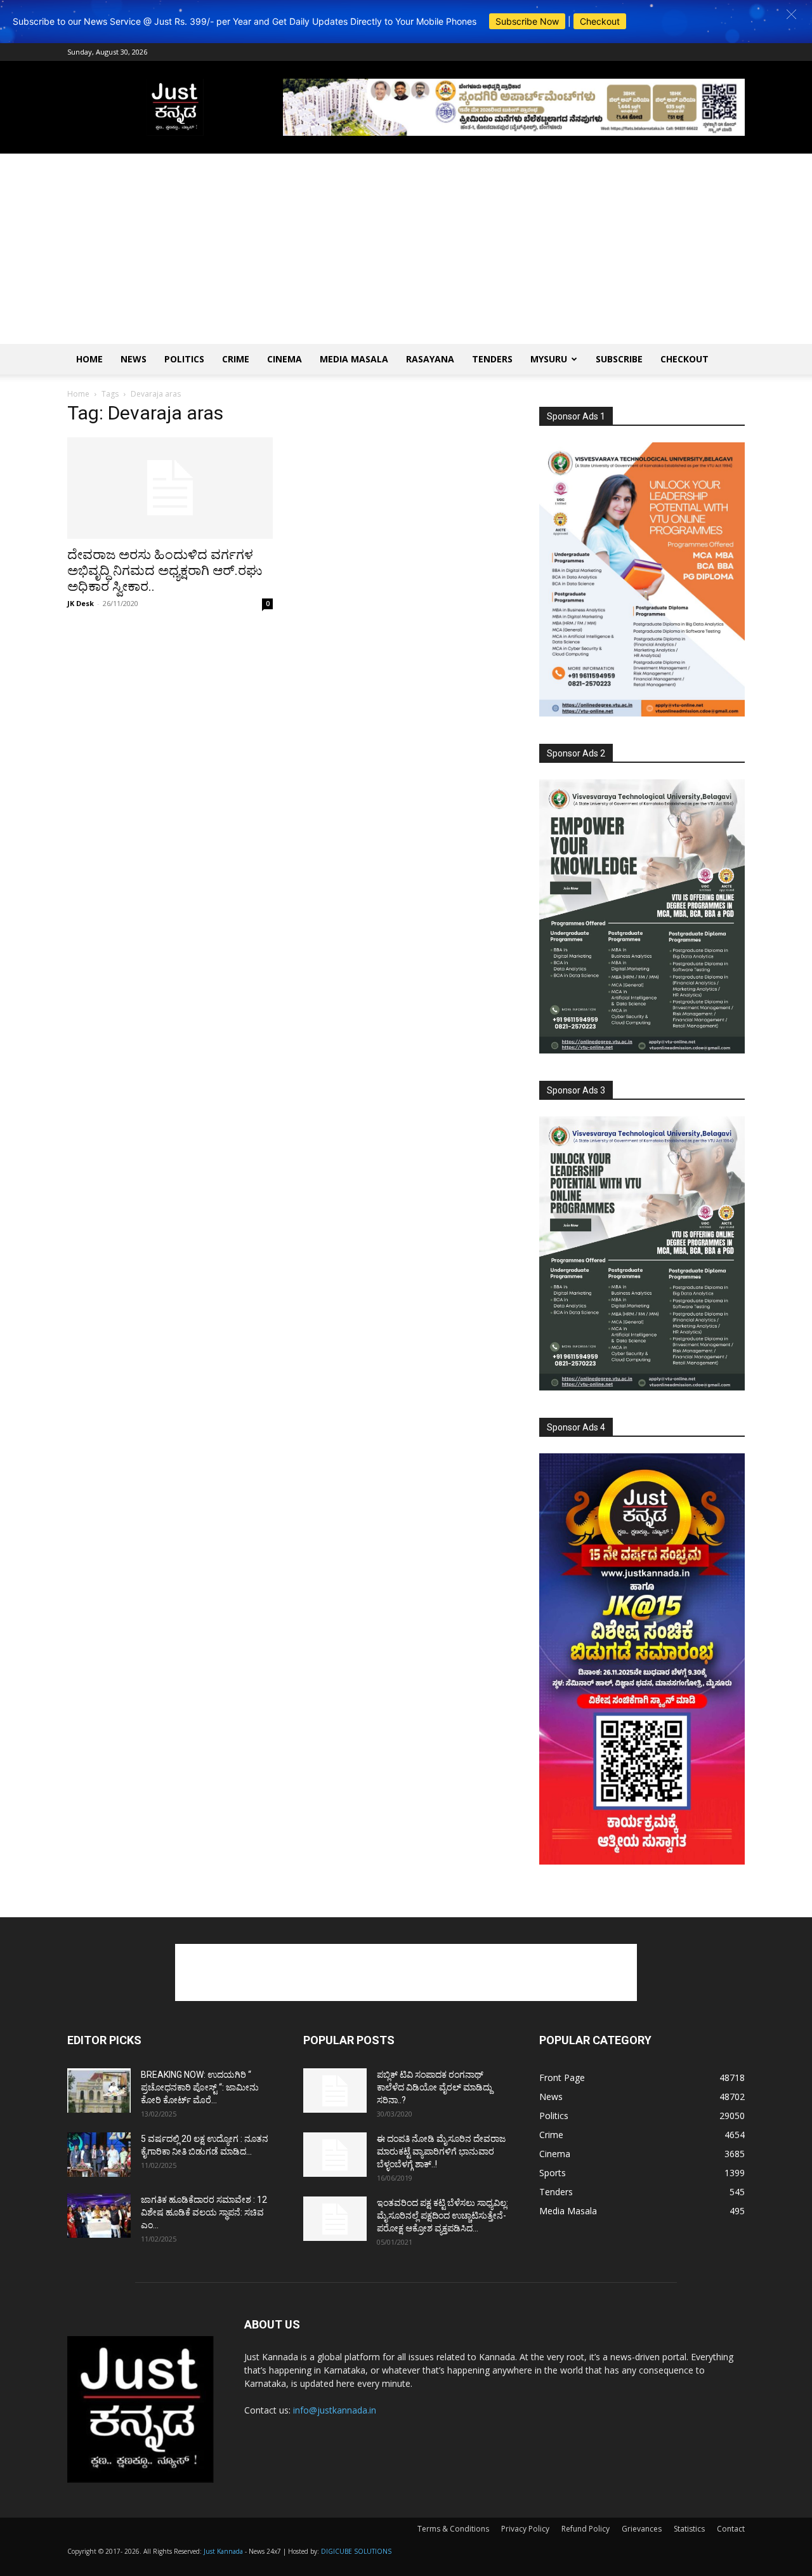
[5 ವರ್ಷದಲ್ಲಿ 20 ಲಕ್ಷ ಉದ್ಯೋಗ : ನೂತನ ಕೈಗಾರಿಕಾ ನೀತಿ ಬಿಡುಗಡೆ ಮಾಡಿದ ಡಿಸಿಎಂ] (99, 2155)
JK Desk (81, 603)
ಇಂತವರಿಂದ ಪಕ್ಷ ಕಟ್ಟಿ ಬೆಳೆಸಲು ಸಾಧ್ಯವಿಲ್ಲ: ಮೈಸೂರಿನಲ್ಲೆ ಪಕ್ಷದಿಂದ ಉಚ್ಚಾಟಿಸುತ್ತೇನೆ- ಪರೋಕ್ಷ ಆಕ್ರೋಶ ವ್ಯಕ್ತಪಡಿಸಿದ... (442, 2216)
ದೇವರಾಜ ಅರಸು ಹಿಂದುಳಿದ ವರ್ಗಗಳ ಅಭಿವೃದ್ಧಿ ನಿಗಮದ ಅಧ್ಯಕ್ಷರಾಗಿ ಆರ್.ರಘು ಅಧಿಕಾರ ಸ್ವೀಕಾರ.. (165, 571)
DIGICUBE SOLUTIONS (356, 2551)
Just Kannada (223, 2551)
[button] (791, 14)
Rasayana (430, 359)
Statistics (689, 2529)
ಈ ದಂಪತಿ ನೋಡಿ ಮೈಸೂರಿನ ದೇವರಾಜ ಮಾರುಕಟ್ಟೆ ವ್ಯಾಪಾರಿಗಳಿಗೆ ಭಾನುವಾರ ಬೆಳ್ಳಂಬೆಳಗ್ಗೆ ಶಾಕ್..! (441, 2151)
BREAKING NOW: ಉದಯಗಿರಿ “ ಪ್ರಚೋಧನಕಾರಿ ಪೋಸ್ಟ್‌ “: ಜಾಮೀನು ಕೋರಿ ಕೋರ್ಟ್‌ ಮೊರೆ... (200, 2087)
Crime (236, 359)
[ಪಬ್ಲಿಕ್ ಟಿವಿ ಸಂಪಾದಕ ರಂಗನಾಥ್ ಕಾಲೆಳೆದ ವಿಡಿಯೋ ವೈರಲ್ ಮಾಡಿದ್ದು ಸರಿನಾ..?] (335, 2091)
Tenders (492, 359)
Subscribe (619, 359)
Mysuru (549, 359)
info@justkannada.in (335, 2410)
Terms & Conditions (453, 2529)
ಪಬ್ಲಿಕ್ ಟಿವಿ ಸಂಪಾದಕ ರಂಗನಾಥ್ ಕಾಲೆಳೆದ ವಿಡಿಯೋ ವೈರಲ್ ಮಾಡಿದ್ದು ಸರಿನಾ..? (435, 2087)
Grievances (642, 2529)
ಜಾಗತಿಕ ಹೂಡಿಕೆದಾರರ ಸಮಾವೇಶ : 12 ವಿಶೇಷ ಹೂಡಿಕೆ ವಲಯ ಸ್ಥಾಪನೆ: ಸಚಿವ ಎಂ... (204, 2212)
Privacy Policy (525, 2529)
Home (89, 359)
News (134, 359)
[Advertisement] (406, 249)
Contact (731, 2529)
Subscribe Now (527, 21)
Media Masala (354, 359)
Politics (184, 359)
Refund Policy (586, 2529)
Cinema (285, 359)
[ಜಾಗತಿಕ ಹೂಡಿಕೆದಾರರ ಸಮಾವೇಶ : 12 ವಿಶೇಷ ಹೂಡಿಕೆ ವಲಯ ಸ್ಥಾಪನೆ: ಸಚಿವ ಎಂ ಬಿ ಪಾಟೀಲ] (99, 2216)
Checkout (600, 21)
